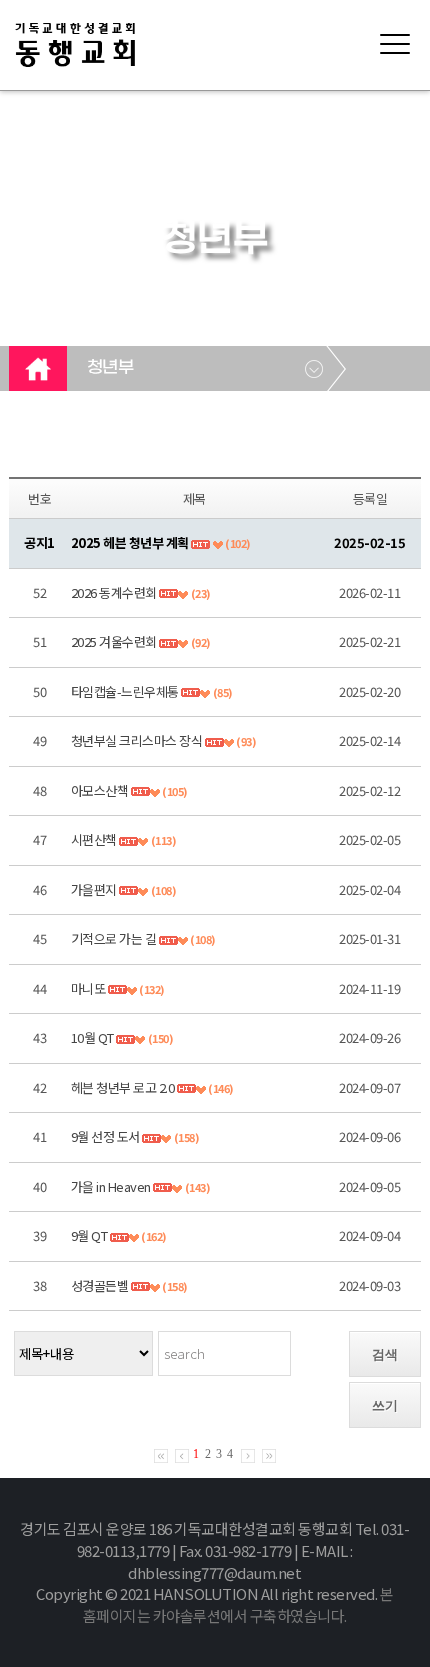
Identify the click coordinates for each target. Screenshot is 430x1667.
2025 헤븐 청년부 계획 (130, 542)
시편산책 (94, 839)
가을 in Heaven (111, 1186)
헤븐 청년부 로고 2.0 (123, 1087)
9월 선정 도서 (105, 1136)
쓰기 (385, 1405)
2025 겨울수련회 (114, 641)
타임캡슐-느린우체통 (125, 691)
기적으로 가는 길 (114, 938)
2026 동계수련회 (114, 592)
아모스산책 (100, 790)
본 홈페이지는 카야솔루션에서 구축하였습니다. (238, 1604)
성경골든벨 (100, 1285)
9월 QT (89, 1235)
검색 (385, 1354)
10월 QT (92, 1037)
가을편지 (94, 889)
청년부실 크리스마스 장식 (137, 740)
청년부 (110, 368)
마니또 (89, 988)
